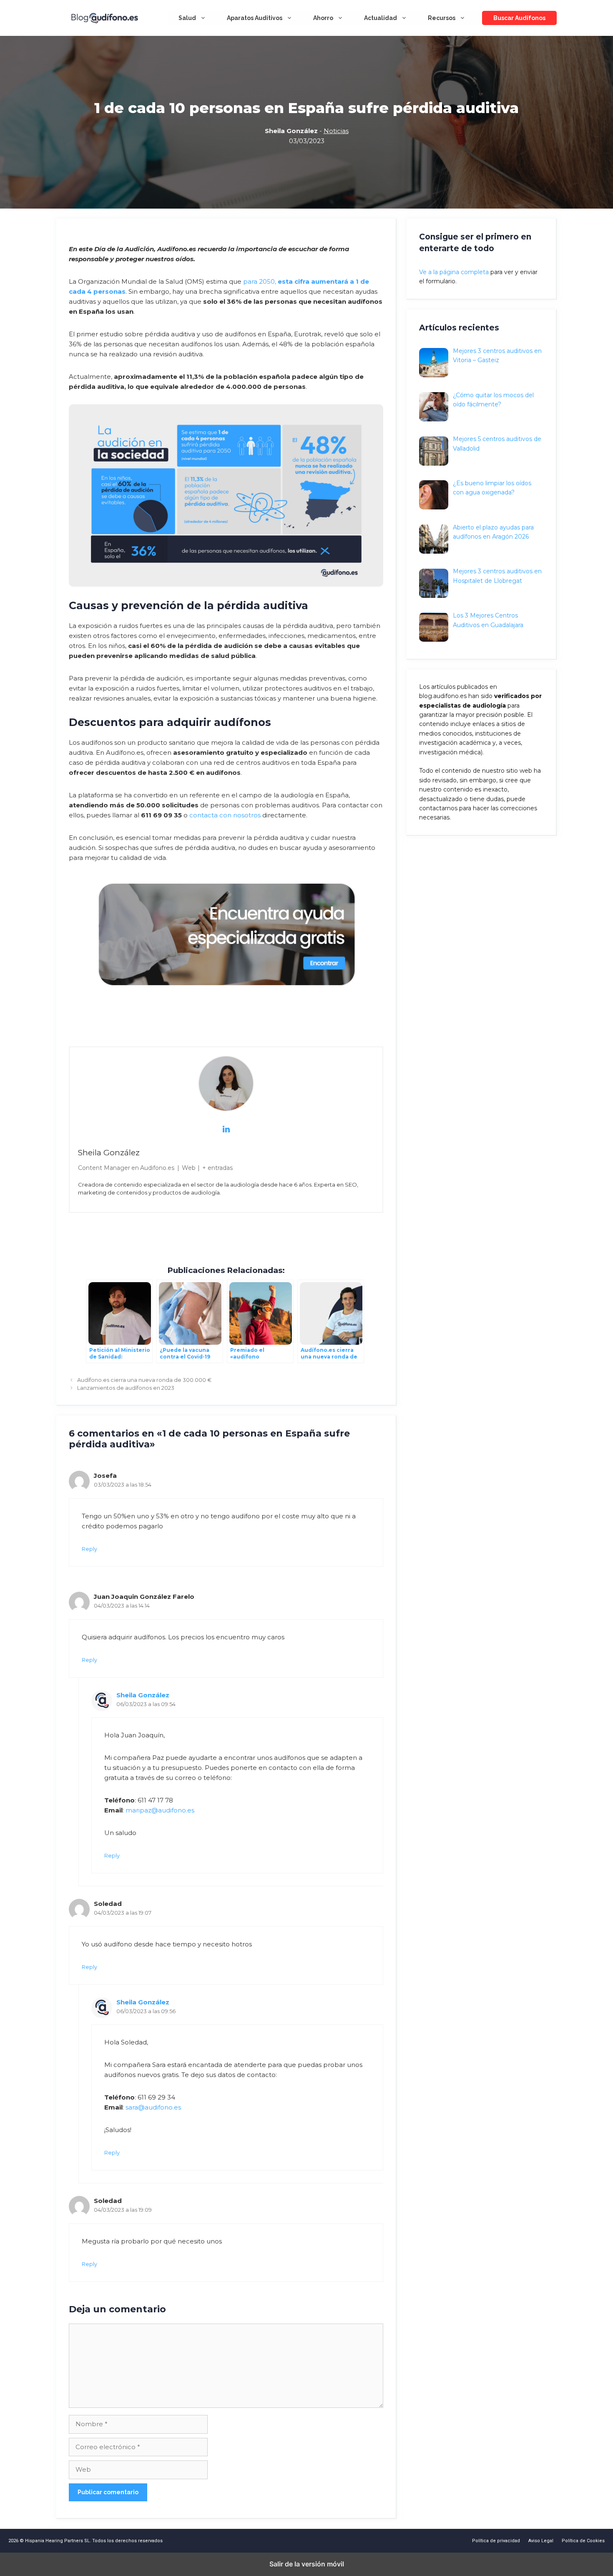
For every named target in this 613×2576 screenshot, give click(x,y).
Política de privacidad (496, 2541)
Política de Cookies (583, 2541)
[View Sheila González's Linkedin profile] (226, 1129)
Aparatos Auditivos (255, 18)
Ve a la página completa (454, 272)
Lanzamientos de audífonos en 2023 (126, 1388)
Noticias (336, 131)
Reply (89, 1549)
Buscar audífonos (519, 18)
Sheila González (143, 1695)
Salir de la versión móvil (307, 2564)
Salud (187, 18)
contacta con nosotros (225, 815)
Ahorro (323, 18)
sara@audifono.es (153, 2107)
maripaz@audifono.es (160, 1810)
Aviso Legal (541, 2541)
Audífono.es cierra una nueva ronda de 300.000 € (144, 1380)
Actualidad (381, 18)
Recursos (442, 18)
